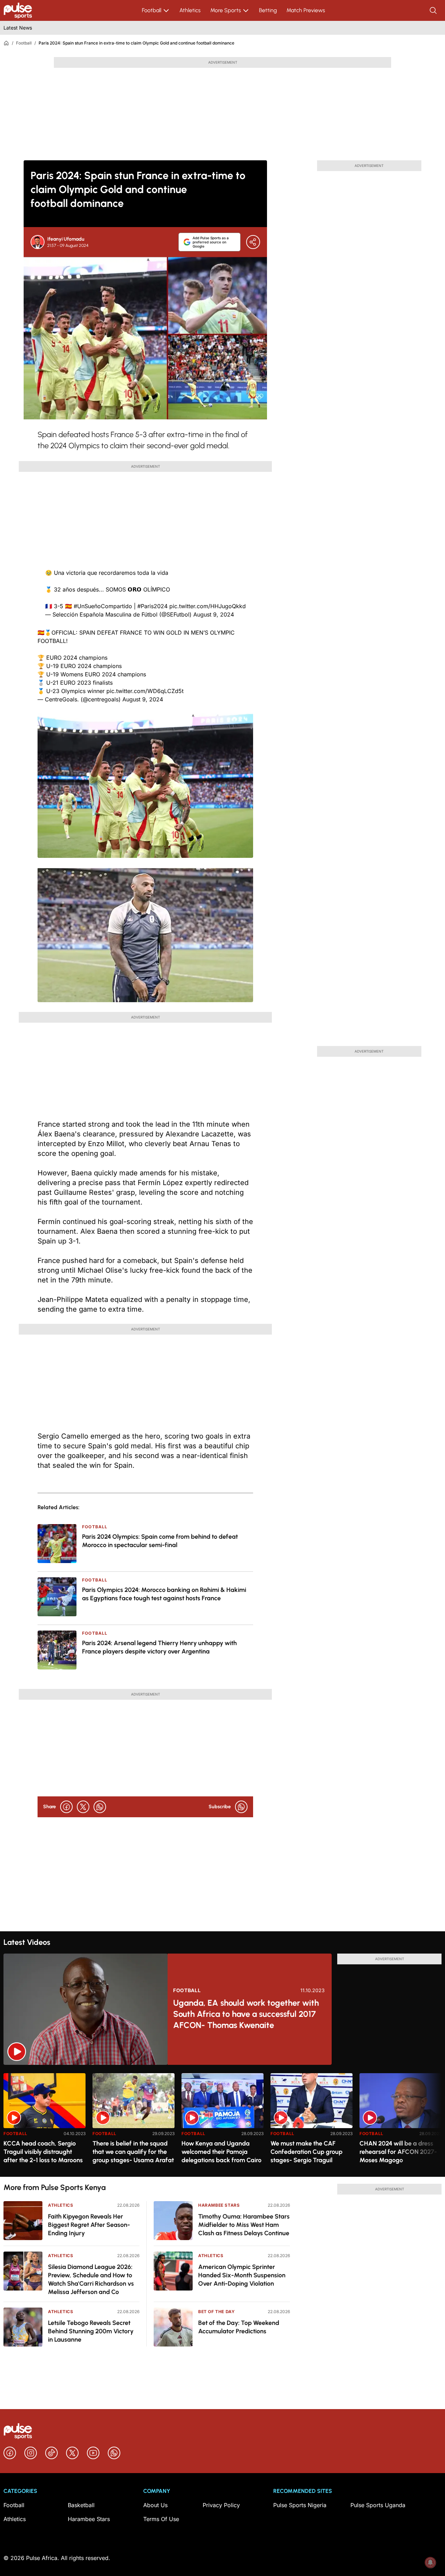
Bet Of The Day (216, 2312)
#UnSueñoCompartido (103, 606)
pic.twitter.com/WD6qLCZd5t (145, 691)
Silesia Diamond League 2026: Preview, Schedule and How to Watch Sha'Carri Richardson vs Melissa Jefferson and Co (91, 2279)
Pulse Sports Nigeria (300, 2505)
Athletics (190, 10)
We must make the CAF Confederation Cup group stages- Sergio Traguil (306, 2152)
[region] (222, 2121)
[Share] (253, 242)
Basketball (81, 2505)
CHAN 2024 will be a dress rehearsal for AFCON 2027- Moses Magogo (398, 2152)
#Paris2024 (152, 606)
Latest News (18, 28)
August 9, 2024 (214, 614)
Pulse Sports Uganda (378, 2505)
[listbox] (222, 2121)
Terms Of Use (161, 2519)
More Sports (226, 10)
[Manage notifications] (430, 2562)
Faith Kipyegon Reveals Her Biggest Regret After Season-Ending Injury (89, 2225)
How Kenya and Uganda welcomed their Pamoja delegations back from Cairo (221, 2152)
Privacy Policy (221, 2505)
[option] (44, 2122)
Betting (268, 10)
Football (152, 10)
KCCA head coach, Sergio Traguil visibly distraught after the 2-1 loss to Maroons (43, 2152)
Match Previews (306, 10)
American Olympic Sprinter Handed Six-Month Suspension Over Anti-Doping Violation (242, 2275)
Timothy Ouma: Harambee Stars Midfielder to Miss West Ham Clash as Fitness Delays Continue (244, 2225)
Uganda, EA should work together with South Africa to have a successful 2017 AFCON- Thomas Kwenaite (246, 2014)
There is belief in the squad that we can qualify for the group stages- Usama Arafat (133, 2152)
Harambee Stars (219, 2205)
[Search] (434, 10)
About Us (155, 2505)
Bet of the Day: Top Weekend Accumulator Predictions (239, 2327)
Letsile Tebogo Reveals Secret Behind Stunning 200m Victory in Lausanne (91, 2331)
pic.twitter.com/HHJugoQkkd (208, 606)
